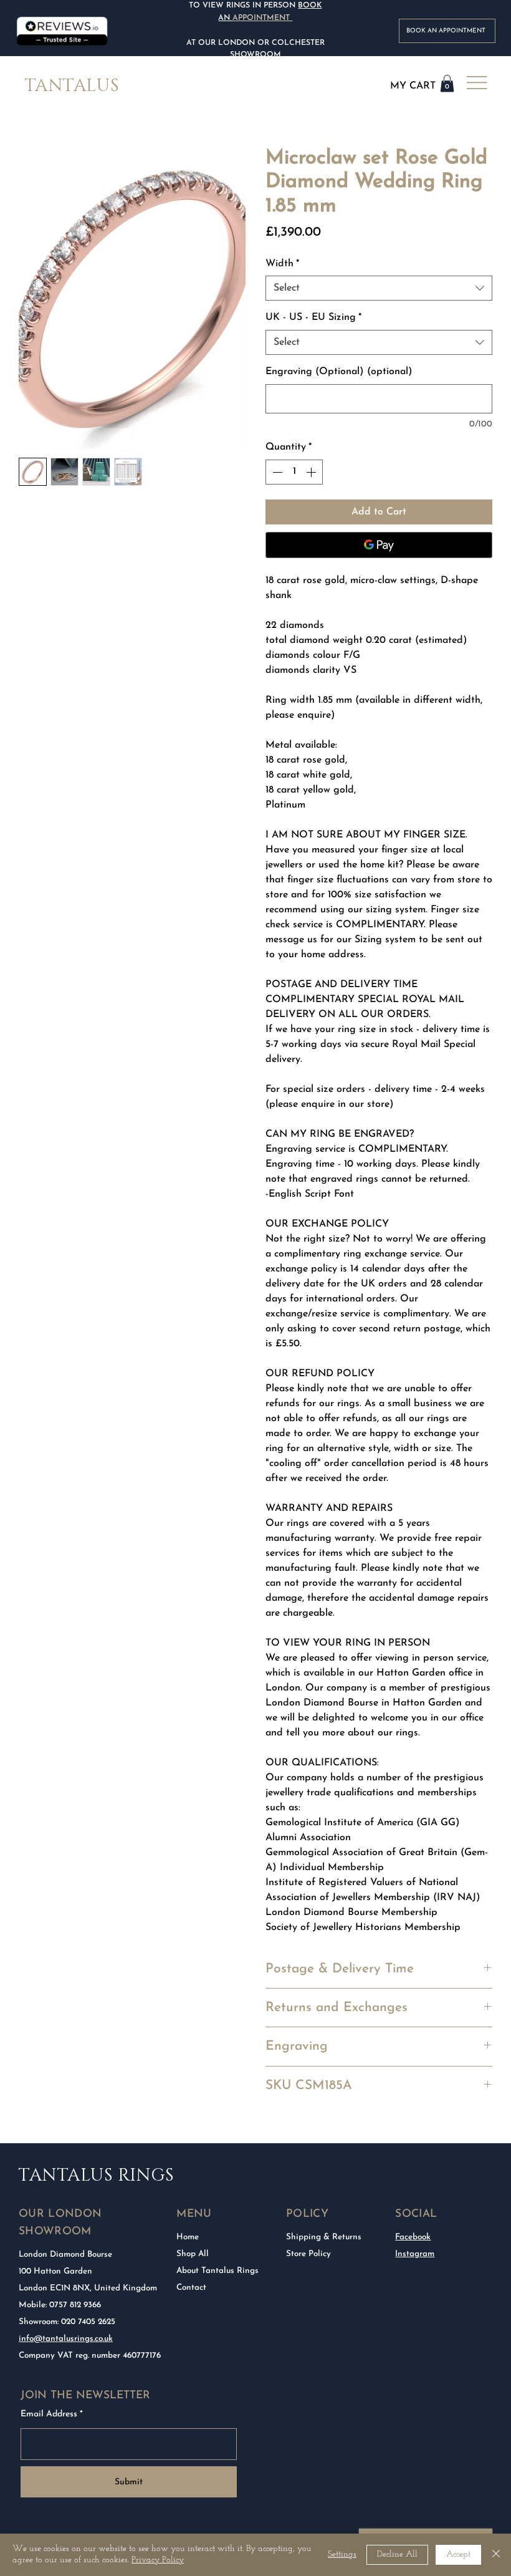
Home (188, 2237)
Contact (191, 2288)
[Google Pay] (379, 545)
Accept (458, 2554)
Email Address (49, 2414)
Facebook (413, 2237)
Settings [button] (342, 2554)
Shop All (193, 2254)
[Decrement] (276, 472)
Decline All (397, 2554)
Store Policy (308, 2254)
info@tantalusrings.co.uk (66, 2339)
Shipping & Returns (324, 2237)
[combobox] (379, 288)
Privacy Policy (158, 2560)
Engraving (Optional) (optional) (339, 372)
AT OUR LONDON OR (228, 43)
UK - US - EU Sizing (313, 317)
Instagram (415, 2254)
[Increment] (312, 472)
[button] (447, 83)
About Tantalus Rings (217, 2271)
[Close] (496, 2555)
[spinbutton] (294, 472)
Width (282, 264)
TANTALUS (72, 86)
